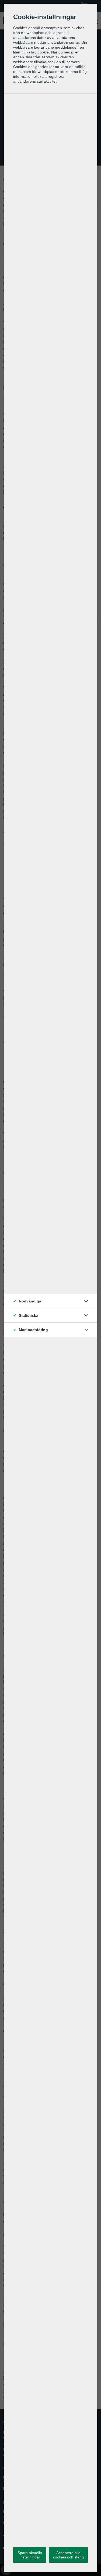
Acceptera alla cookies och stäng (68, 2555)
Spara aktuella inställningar (30, 2555)
